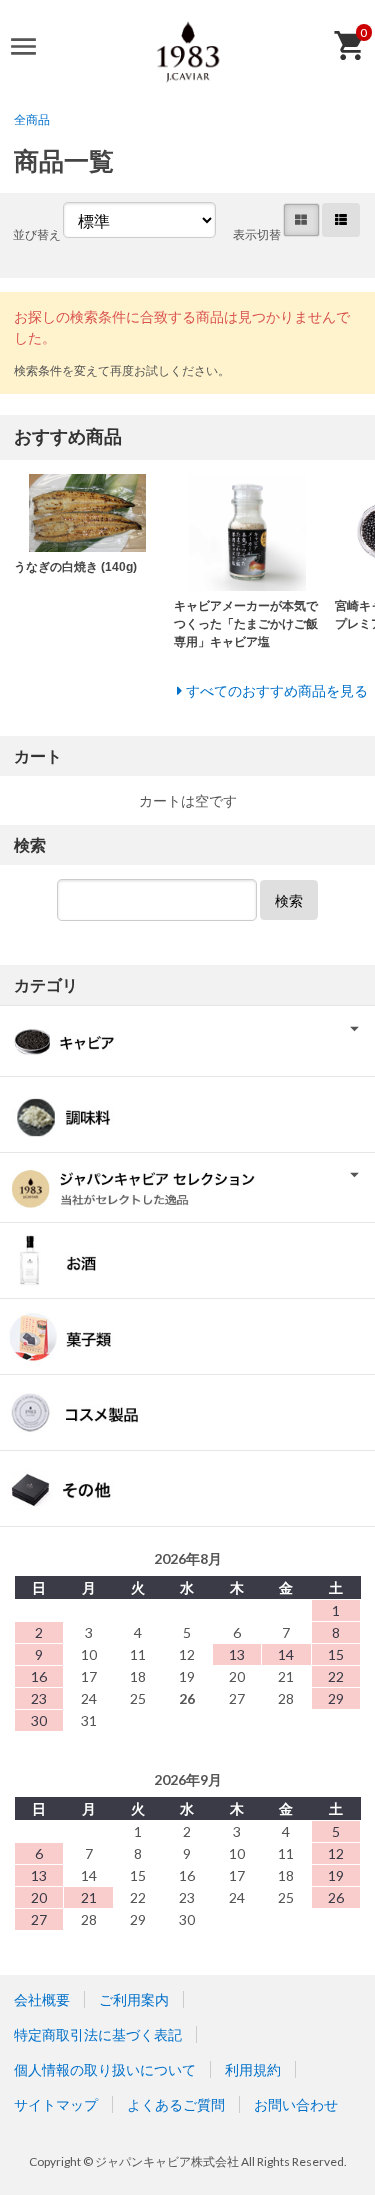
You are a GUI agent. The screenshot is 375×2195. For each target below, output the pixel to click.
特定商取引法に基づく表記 (98, 2034)
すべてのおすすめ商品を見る (277, 690)
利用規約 (253, 2069)
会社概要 (42, 1999)
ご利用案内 (134, 1999)
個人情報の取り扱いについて (105, 2069)
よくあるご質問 (176, 2104)
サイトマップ (56, 2104)
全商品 (32, 119)
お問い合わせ (296, 2104)
